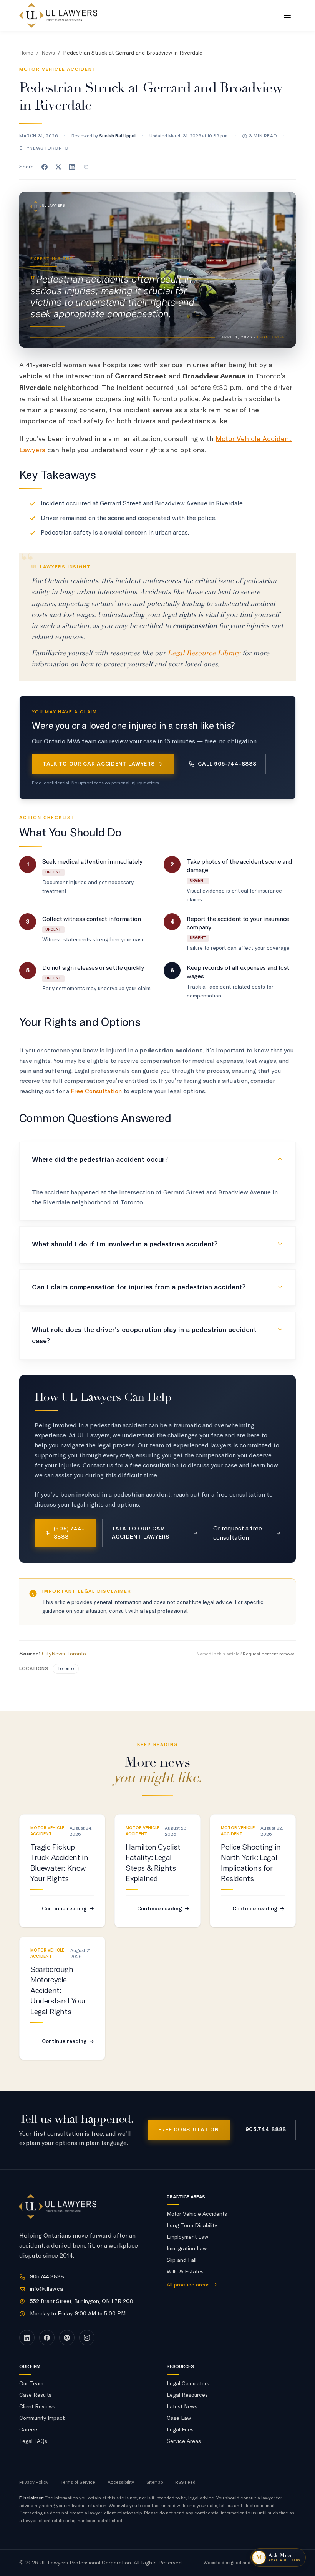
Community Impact (42, 2418)
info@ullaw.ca (46, 2289)
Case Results (35, 2395)
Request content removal (269, 1654)
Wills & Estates (185, 2272)
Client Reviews (37, 2407)
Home (26, 53)
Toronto (66, 1669)
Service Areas (184, 2441)
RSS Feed (185, 2483)
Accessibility (121, 2483)
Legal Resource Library (204, 653)
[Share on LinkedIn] (72, 167)
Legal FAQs (33, 2441)
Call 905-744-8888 (227, 764)
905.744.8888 (266, 2130)
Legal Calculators (188, 2384)
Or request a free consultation (238, 1533)
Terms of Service (78, 2483)
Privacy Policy (34, 2483)
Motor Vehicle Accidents (197, 2214)
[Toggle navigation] (287, 15)
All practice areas (192, 2285)
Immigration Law (187, 2249)
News (48, 53)
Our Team (31, 2384)
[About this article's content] (33, 1594)
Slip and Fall (182, 2260)
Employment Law (187, 2237)
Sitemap (155, 2483)
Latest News (182, 2407)
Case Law (179, 2418)
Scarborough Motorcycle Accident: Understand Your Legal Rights (58, 1991)
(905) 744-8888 (69, 1533)
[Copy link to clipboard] (86, 167)
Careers (29, 2430)
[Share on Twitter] (58, 167)
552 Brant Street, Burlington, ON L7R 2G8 (82, 2301)
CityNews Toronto (64, 1654)
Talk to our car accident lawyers (99, 764)
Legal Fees (180, 2430)
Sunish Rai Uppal (117, 136)
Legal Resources (187, 2395)
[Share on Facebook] (45, 167)
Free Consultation (96, 1091)
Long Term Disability (192, 2226)
